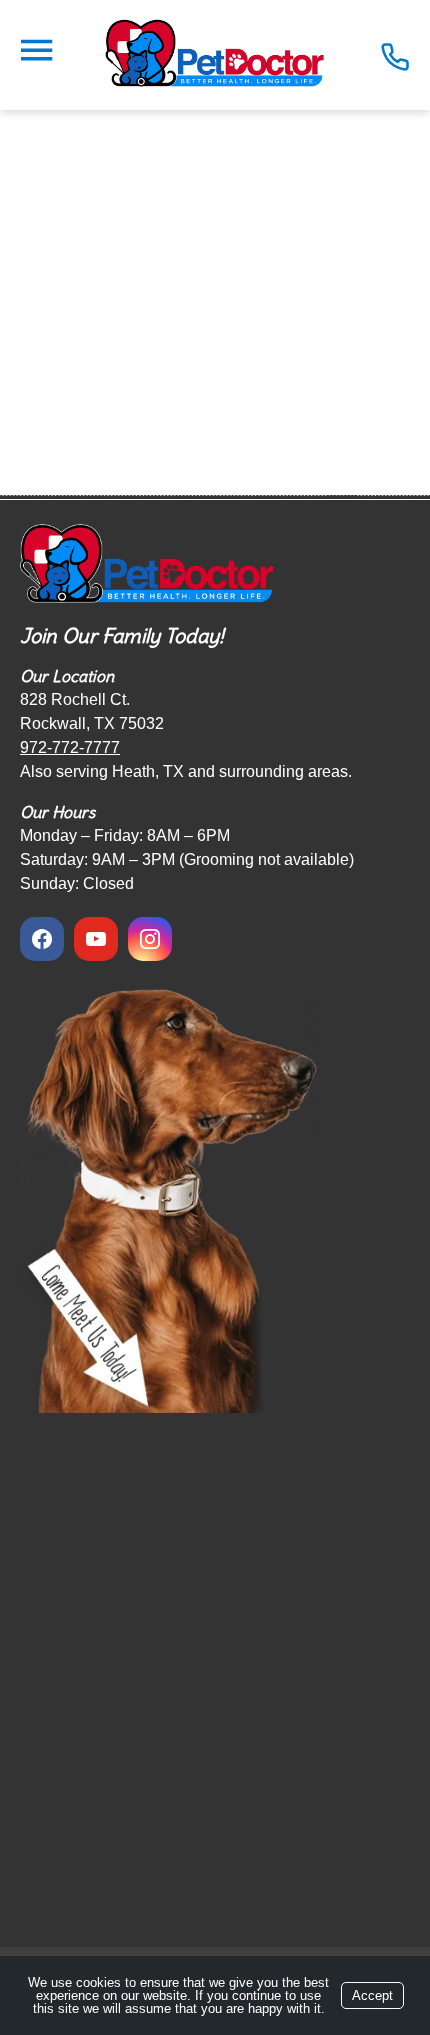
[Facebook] (44, 939)
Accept (372, 1995)
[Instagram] (150, 939)
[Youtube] (96, 939)
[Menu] (36, 50)
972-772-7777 (70, 747)
